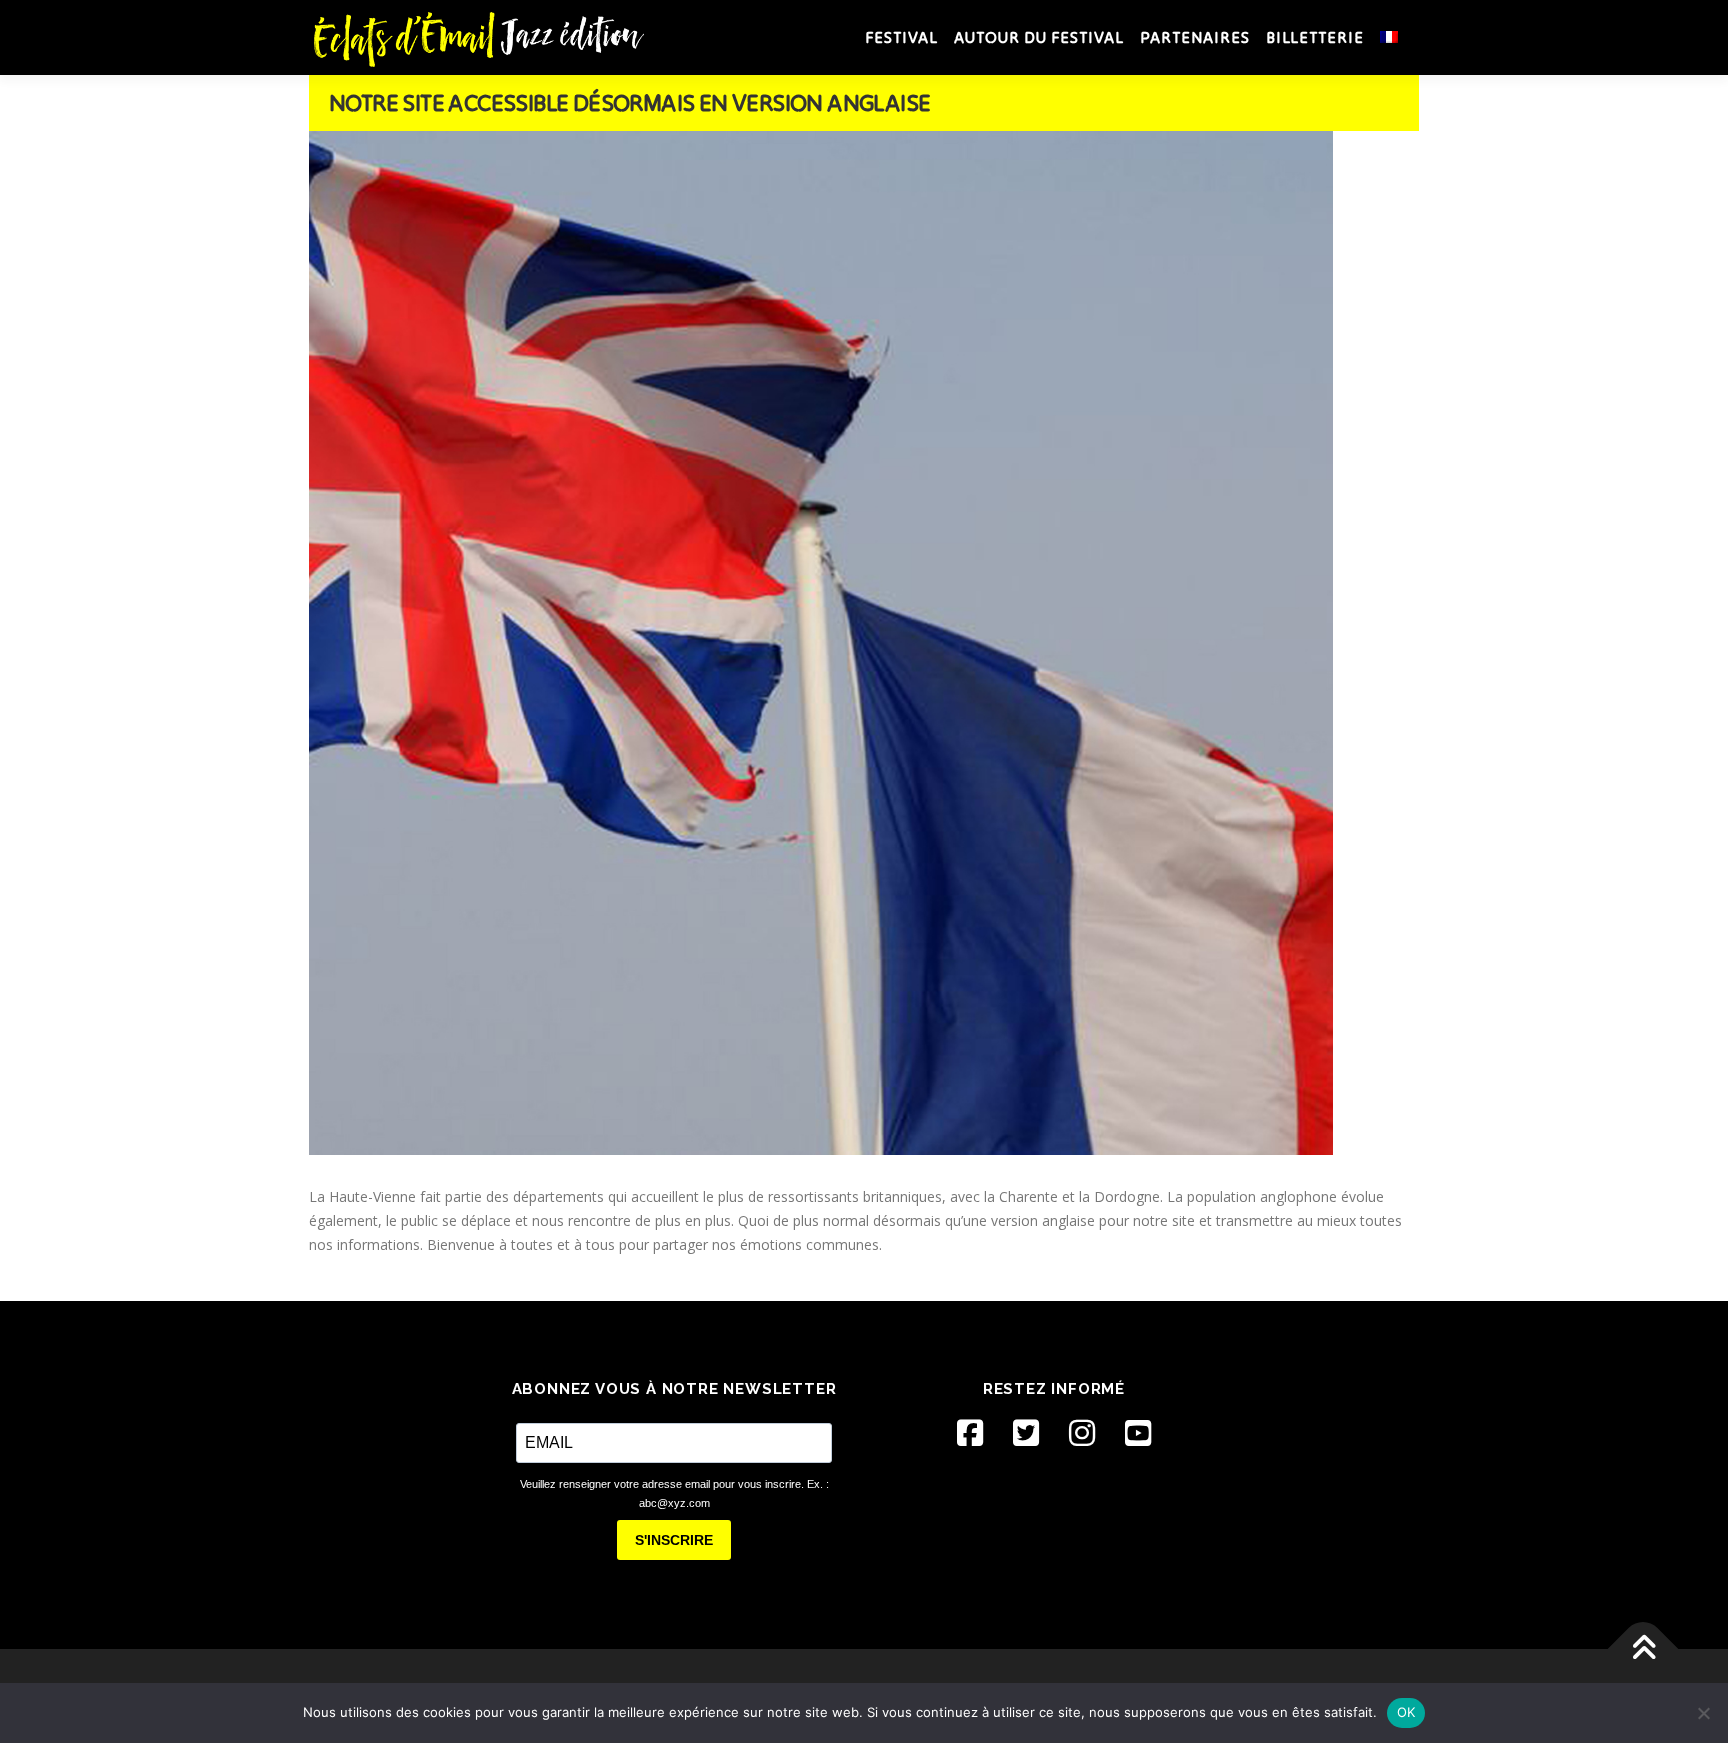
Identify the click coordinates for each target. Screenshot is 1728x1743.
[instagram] (1082, 1433)
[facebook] (970, 1433)
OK (1406, 1712)
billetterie (1315, 37)
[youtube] (1138, 1433)
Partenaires (1195, 37)
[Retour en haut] (1643, 1649)
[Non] (1703, 1713)
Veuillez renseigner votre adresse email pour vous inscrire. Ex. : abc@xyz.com (674, 1493)
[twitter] (1026, 1433)
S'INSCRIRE (674, 1540)
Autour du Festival (1039, 37)
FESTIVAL (901, 37)
